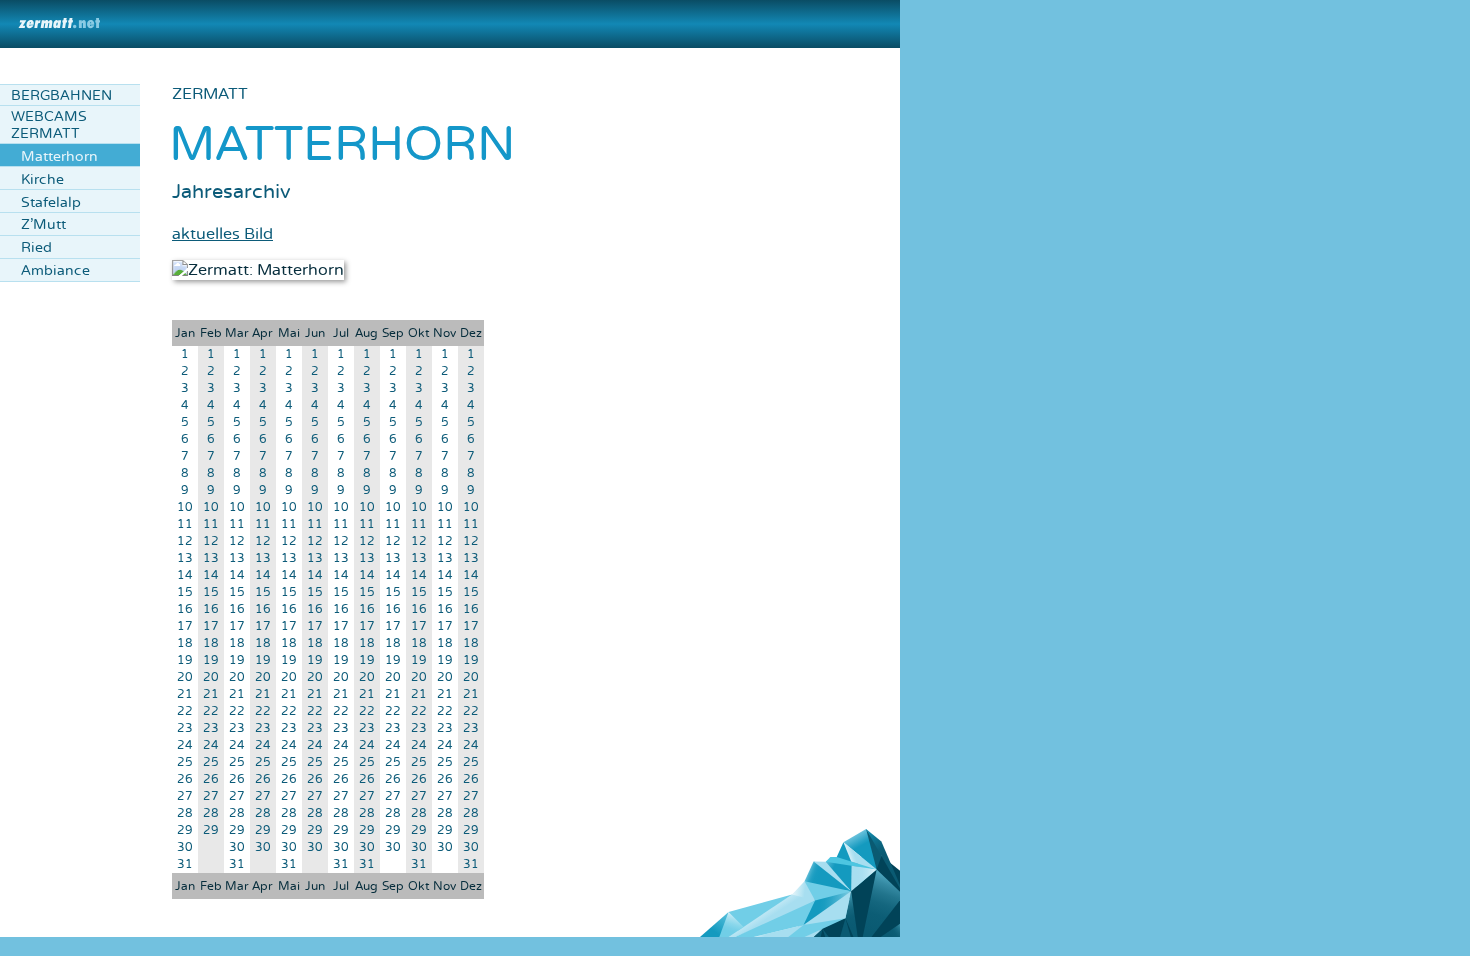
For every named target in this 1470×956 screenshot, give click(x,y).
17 (185, 626)
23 (185, 728)
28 (185, 813)
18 (185, 643)
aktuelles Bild (222, 234)
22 (185, 711)
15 (185, 592)
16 (185, 609)
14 (185, 575)
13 (185, 558)
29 (185, 830)
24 (185, 745)
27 (185, 796)
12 (185, 541)
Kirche (42, 179)
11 (185, 524)
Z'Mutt (43, 224)
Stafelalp (51, 202)
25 (185, 762)
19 (185, 660)
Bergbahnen (61, 95)
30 (185, 847)
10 (185, 507)
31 (185, 864)
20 (185, 677)
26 (185, 779)
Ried (36, 247)
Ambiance (55, 270)
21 (185, 694)
